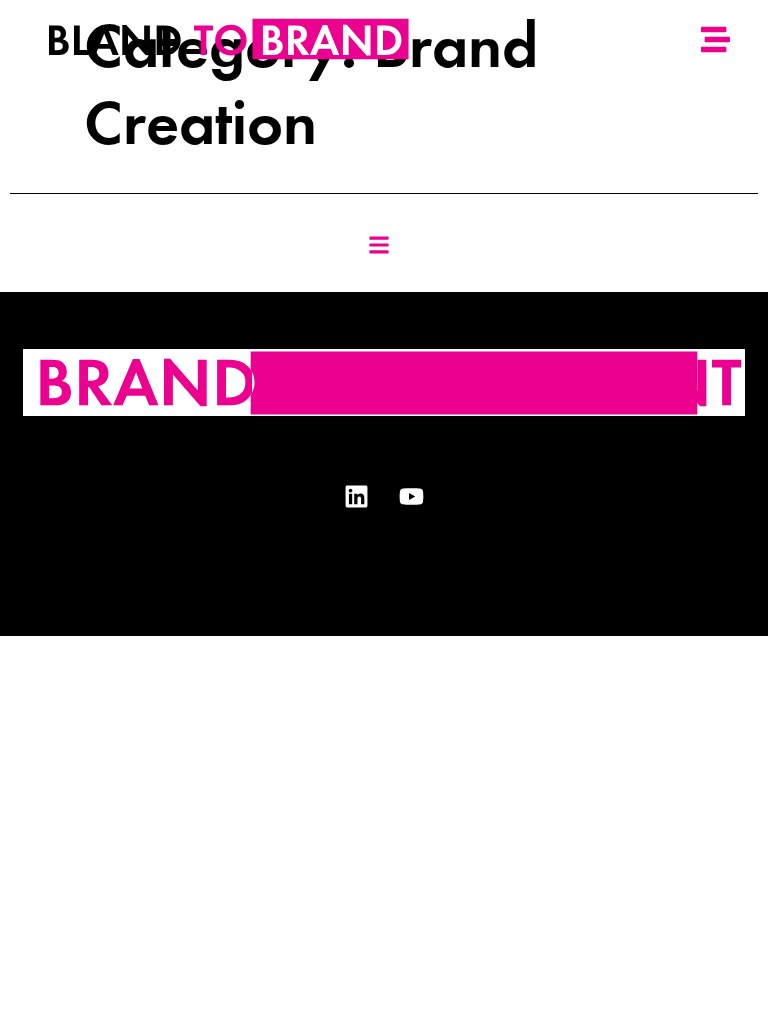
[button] (379, 245)
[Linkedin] (357, 497)
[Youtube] (412, 497)
